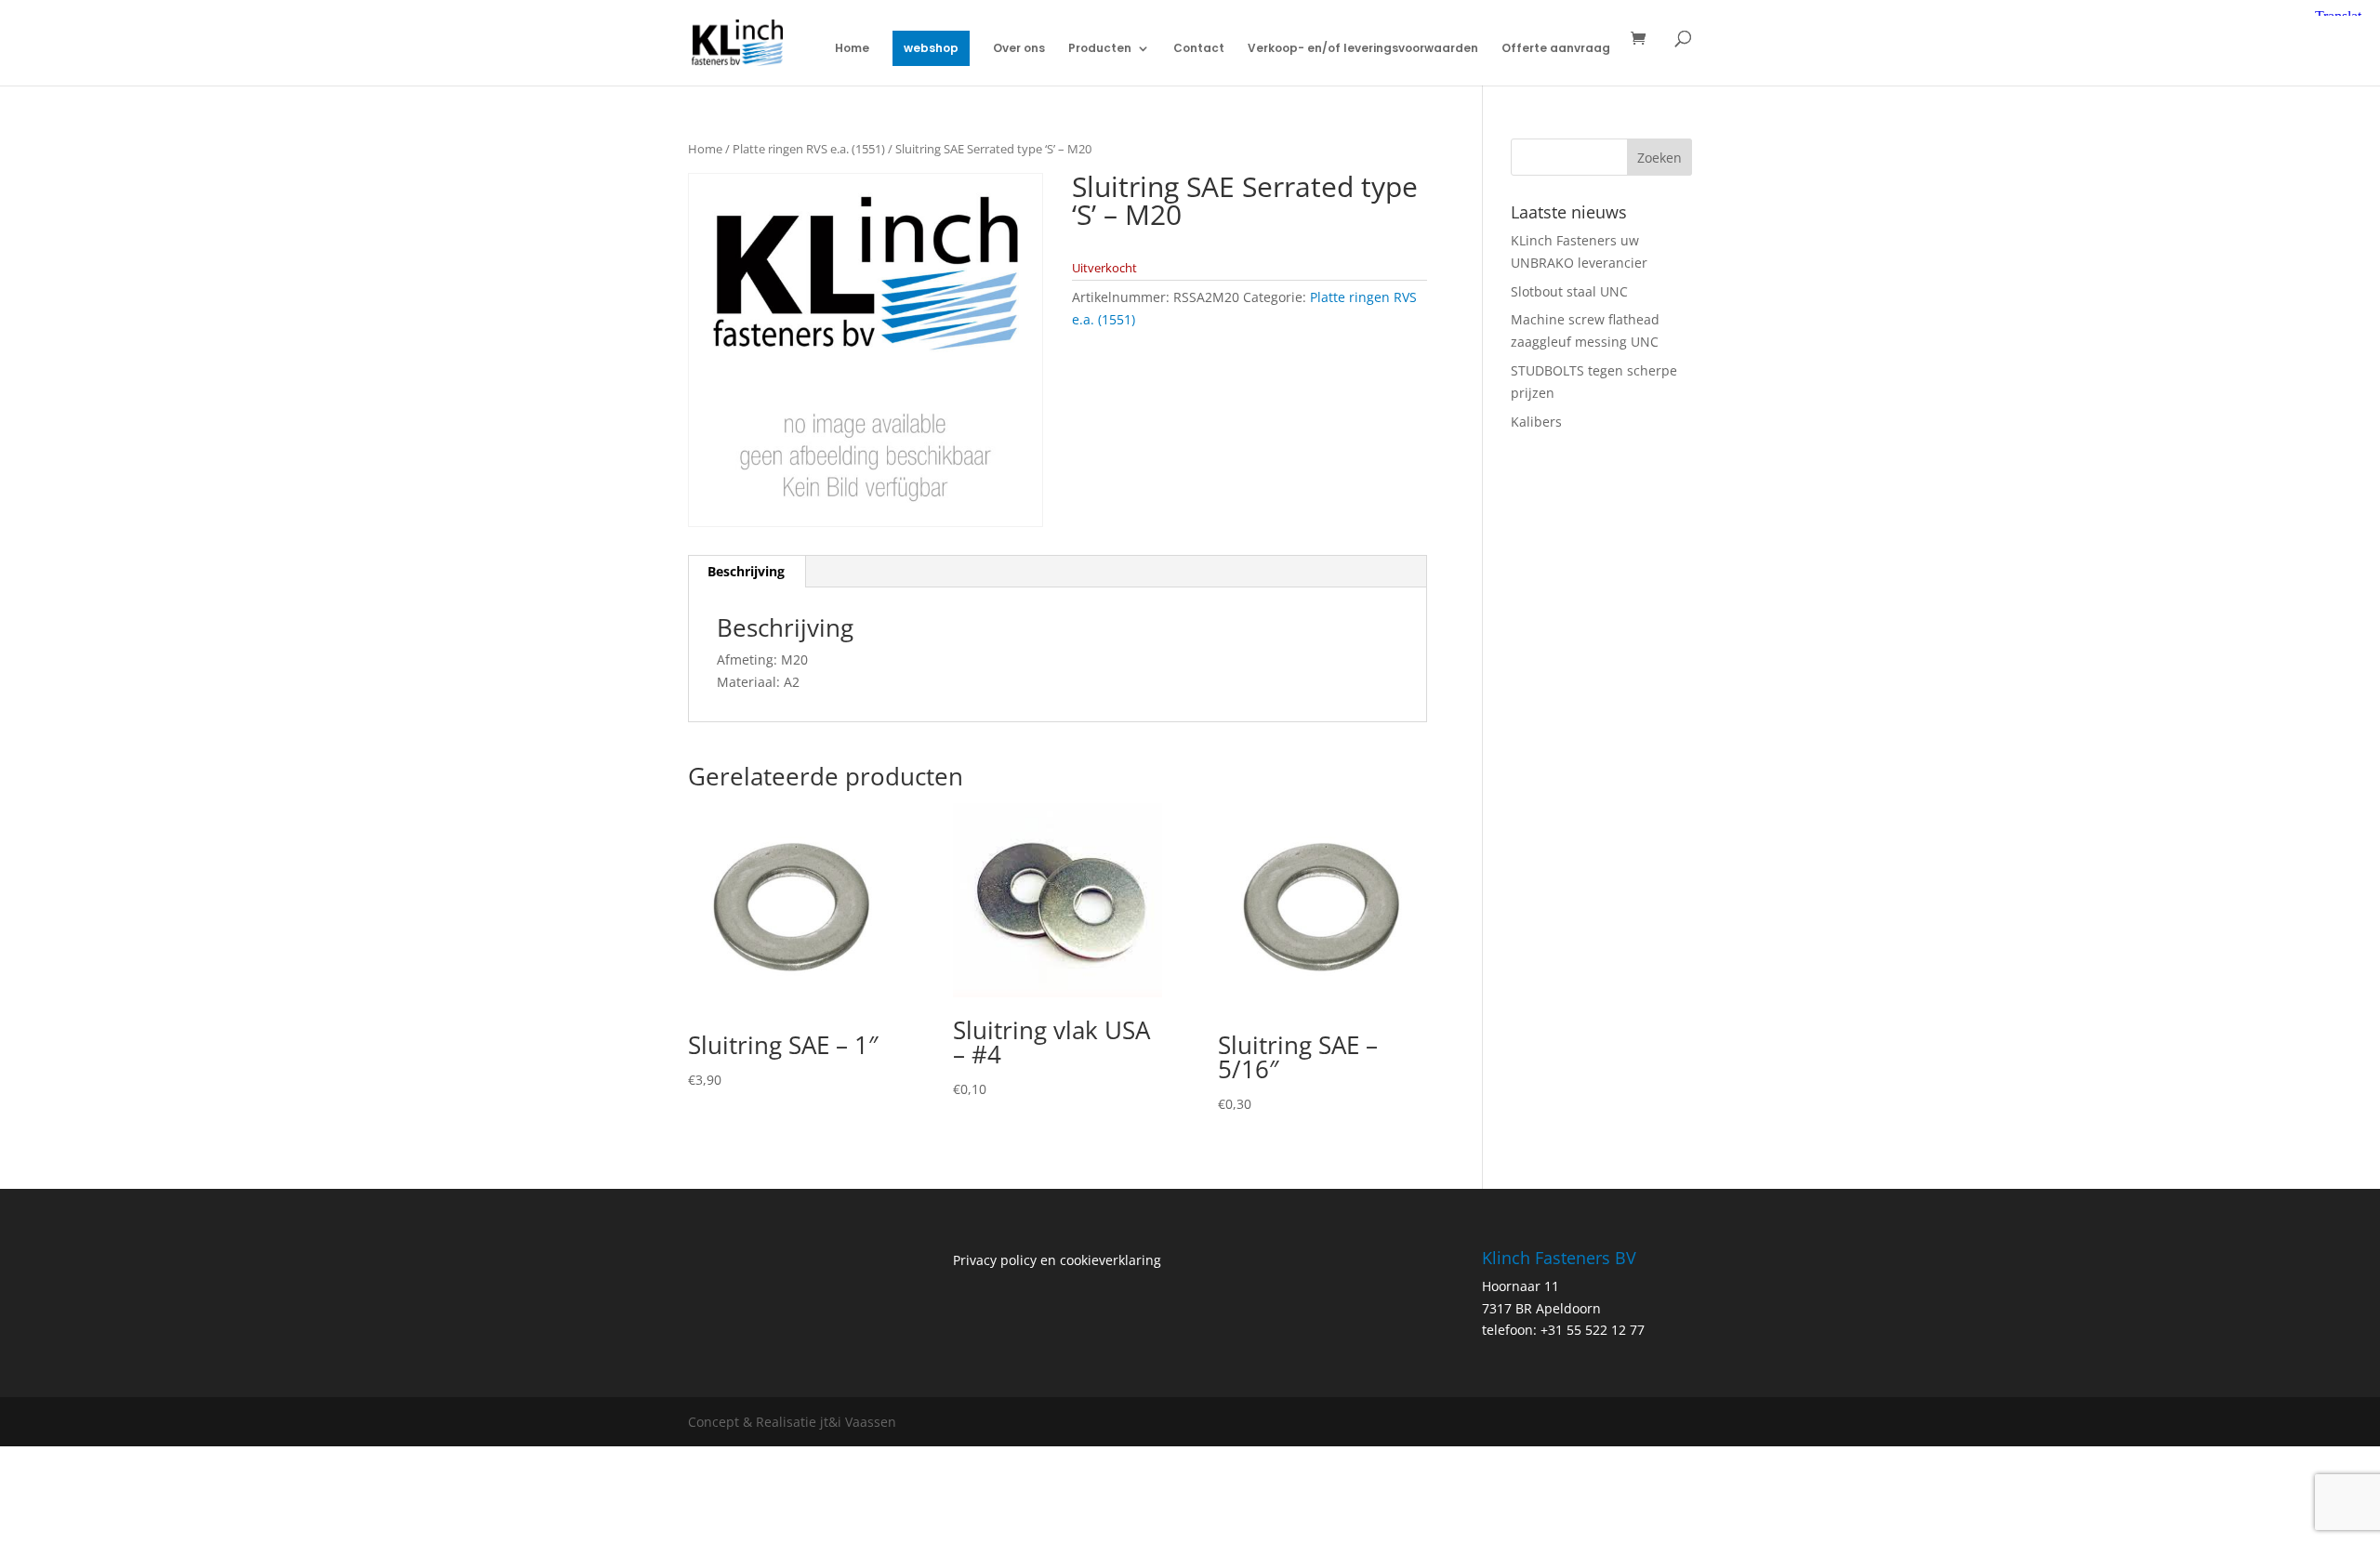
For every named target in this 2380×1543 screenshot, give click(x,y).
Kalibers (1536, 422)
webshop (931, 48)
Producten (1100, 49)
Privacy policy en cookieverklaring (1057, 1260)
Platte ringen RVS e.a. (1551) (809, 149)
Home (852, 49)
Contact (1199, 49)
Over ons (1019, 49)
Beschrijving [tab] (746, 571)
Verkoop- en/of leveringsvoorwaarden (1363, 49)
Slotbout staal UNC (1569, 291)
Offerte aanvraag (1556, 49)
